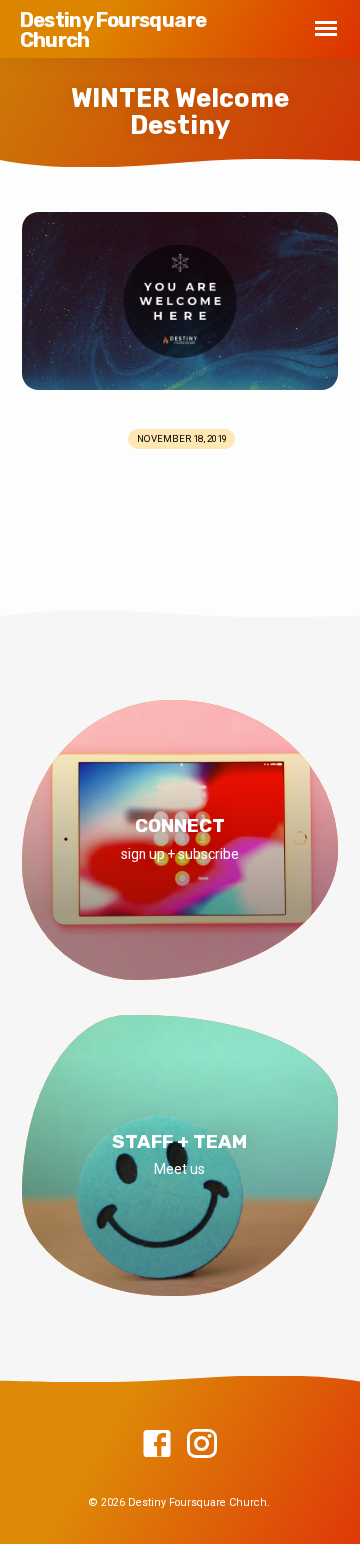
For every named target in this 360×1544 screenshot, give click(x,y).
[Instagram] (202, 1445)
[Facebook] (157, 1445)
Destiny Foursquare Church (113, 30)
